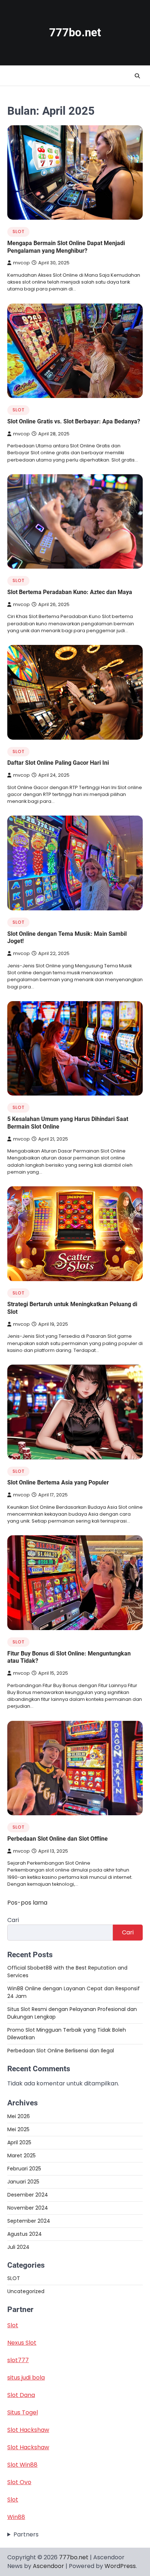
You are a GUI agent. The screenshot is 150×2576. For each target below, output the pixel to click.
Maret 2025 (21, 2156)
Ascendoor (48, 2566)
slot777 (18, 2360)
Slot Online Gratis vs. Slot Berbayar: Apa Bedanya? (74, 421)
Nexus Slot (22, 2343)
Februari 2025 (24, 2169)
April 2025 (19, 2142)
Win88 (16, 2517)
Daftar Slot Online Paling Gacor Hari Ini (58, 763)
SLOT (18, 231)
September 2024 (29, 2221)
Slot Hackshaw (28, 2430)
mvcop (21, 263)
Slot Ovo (19, 2482)
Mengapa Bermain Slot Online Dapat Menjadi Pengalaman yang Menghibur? (66, 247)
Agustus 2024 (25, 2234)
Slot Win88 (22, 2465)
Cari (13, 1920)
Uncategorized (26, 2291)
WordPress (120, 2566)
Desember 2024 (28, 2195)
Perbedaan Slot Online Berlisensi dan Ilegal (61, 2051)
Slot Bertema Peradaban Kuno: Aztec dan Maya (70, 592)
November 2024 (28, 2208)
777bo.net (75, 32)
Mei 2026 (19, 2116)
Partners (26, 2534)
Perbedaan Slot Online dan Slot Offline (58, 1839)
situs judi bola (26, 2378)
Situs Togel (23, 2412)
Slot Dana (21, 2395)
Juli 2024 (18, 2247)
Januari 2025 (23, 2182)
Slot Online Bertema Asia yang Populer (58, 1482)
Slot (13, 2325)
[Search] (137, 76)
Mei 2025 (18, 2129)
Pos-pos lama (27, 1903)
